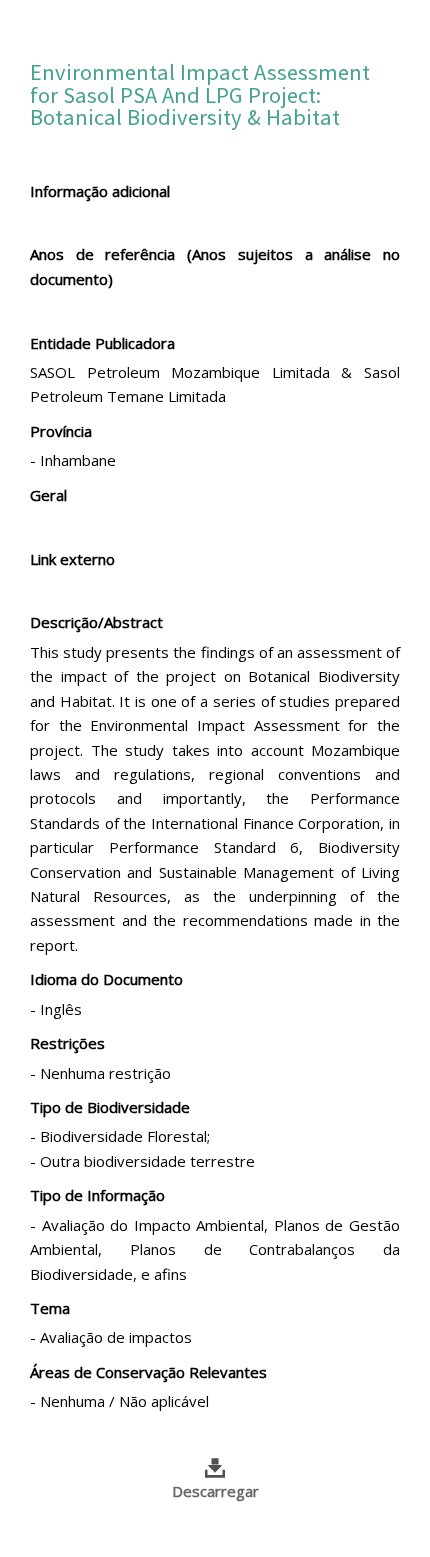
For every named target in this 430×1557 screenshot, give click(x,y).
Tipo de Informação (97, 1195)
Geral (48, 495)
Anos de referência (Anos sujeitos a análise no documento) (215, 266)
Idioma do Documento (106, 979)
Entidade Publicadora (102, 343)
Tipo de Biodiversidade (110, 1107)
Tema (50, 1308)
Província (61, 431)
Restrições (67, 1043)
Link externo (72, 559)
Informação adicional (100, 191)
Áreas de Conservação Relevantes (148, 1372)
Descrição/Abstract (96, 622)
